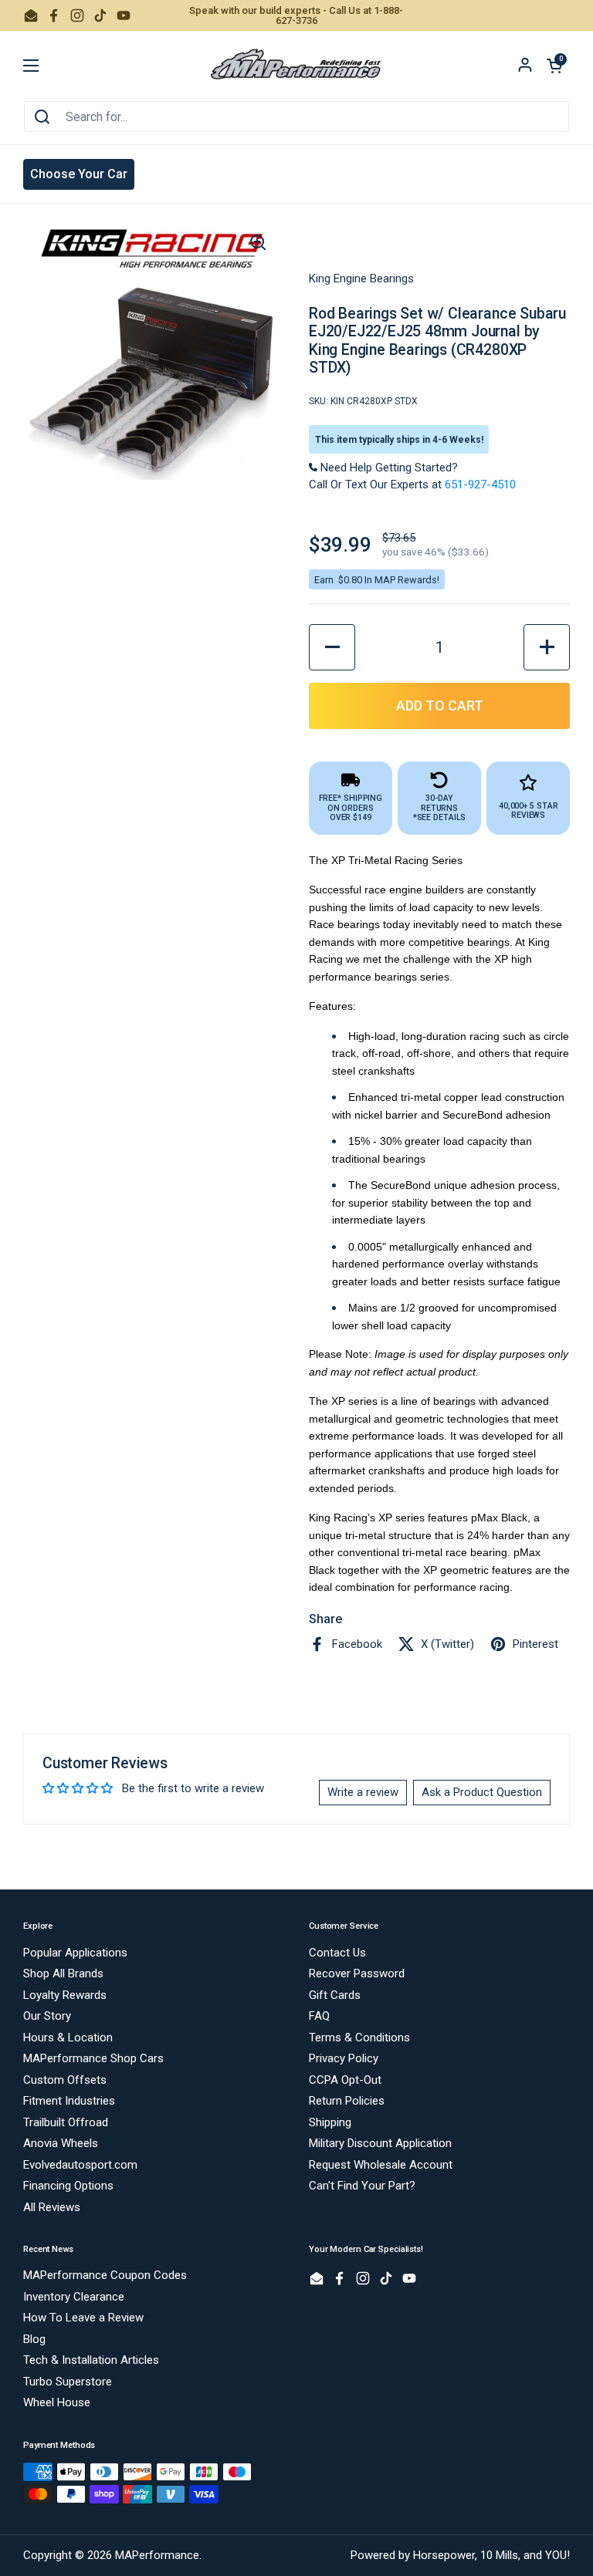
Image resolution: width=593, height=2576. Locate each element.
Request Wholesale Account (381, 2165)
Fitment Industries (69, 2101)
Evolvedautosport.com (80, 2165)
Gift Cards (335, 1995)
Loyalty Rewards (65, 1995)
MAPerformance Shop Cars (93, 2058)
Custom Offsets (65, 2080)
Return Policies (347, 2101)
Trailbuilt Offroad (66, 2122)
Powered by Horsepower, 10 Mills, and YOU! (460, 2555)
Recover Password (357, 1973)
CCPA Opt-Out (345, 2080)
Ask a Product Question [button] (482, 1792)
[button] (554, 66)
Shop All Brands (63, 1973)
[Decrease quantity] (332, 647)
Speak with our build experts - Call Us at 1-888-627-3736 (296, 15)
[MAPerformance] (296, 66)
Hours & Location (68, 2038)
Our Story (47, 2016)
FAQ (319, 2016)
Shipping (330, 2122)
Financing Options (68, 2186)
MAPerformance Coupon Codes (105, 2275)
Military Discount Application (380, 2143)
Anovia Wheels (61, 2143)
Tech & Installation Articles (91, 2360)
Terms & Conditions (359, 2038)
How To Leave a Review (83, 2318)
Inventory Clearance (74, 2297)
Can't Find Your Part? (362, 2186)
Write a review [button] (363, 1792)
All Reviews (52, 2207)
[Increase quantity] (547, 647)
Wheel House (57, 2402)
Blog (34, 2339)
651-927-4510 (480, 484)
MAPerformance (157, 2555)
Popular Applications (75, 1953)
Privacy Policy (344, 2058)
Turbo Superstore (68, 2382)
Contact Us (337, 1953)
